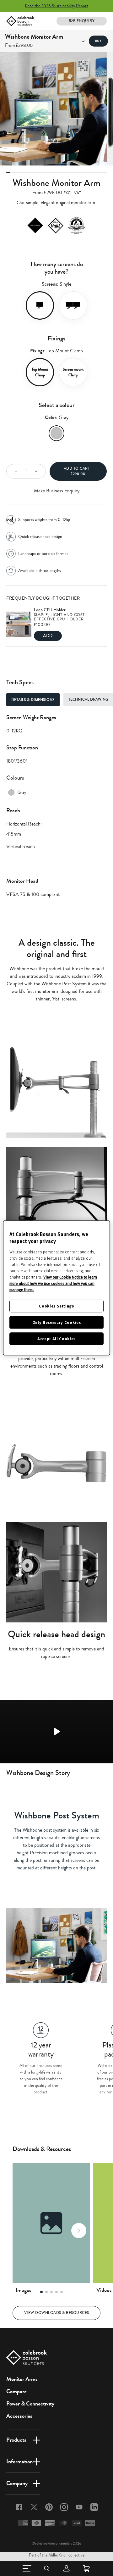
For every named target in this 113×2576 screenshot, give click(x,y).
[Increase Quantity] (38, 471)
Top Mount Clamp (40, 372)
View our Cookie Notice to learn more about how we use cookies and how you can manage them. (53, 1283)
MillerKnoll (58, 2555)
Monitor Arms (22, 2379)
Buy (98, 41)
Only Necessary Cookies (56, 1322)
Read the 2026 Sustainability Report (56, 6)
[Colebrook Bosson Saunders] (20, 21)
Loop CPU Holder (50, 610)
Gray (56, 433)
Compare (16, 2391)
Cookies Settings (56, 1306)
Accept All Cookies (56, 1339)
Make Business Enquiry (57, 491)
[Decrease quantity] (14, 471)
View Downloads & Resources (57, 2313)
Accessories (19, 2416)
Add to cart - (78, 471)
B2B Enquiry (82, 21)
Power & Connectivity (30, 2404)
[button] (24, 2231)
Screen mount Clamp (73, 372)
